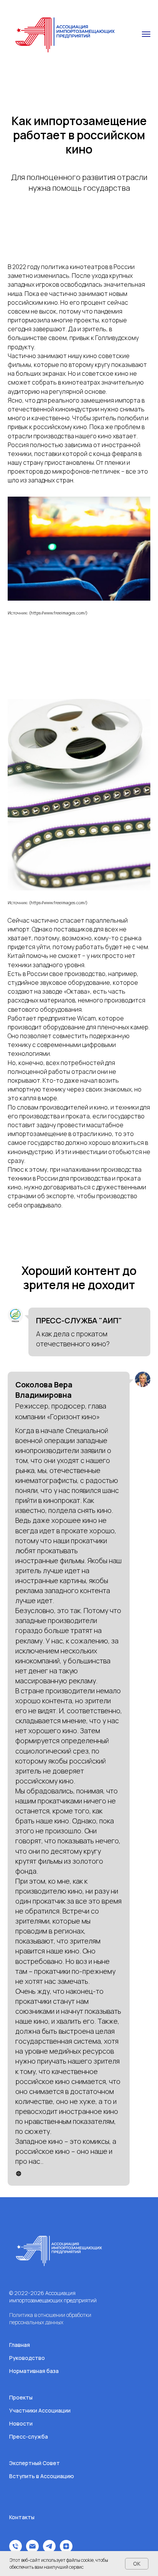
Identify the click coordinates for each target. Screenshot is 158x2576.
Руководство (27, 2358)
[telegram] (49, 2550)
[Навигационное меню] (146, 34)
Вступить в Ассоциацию (42, 2476)
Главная (20, 2345)
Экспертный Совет (35, 2463)
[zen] (66, 2550)
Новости (21, 2423)
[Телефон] (16, 2550)
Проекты (21, 2397)
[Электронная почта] (32, 2550)
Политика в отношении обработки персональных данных (50, 2318)
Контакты (22, 2517)
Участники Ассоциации (40, 2410)
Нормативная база (34, 2371)
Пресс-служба (29, 2436)
